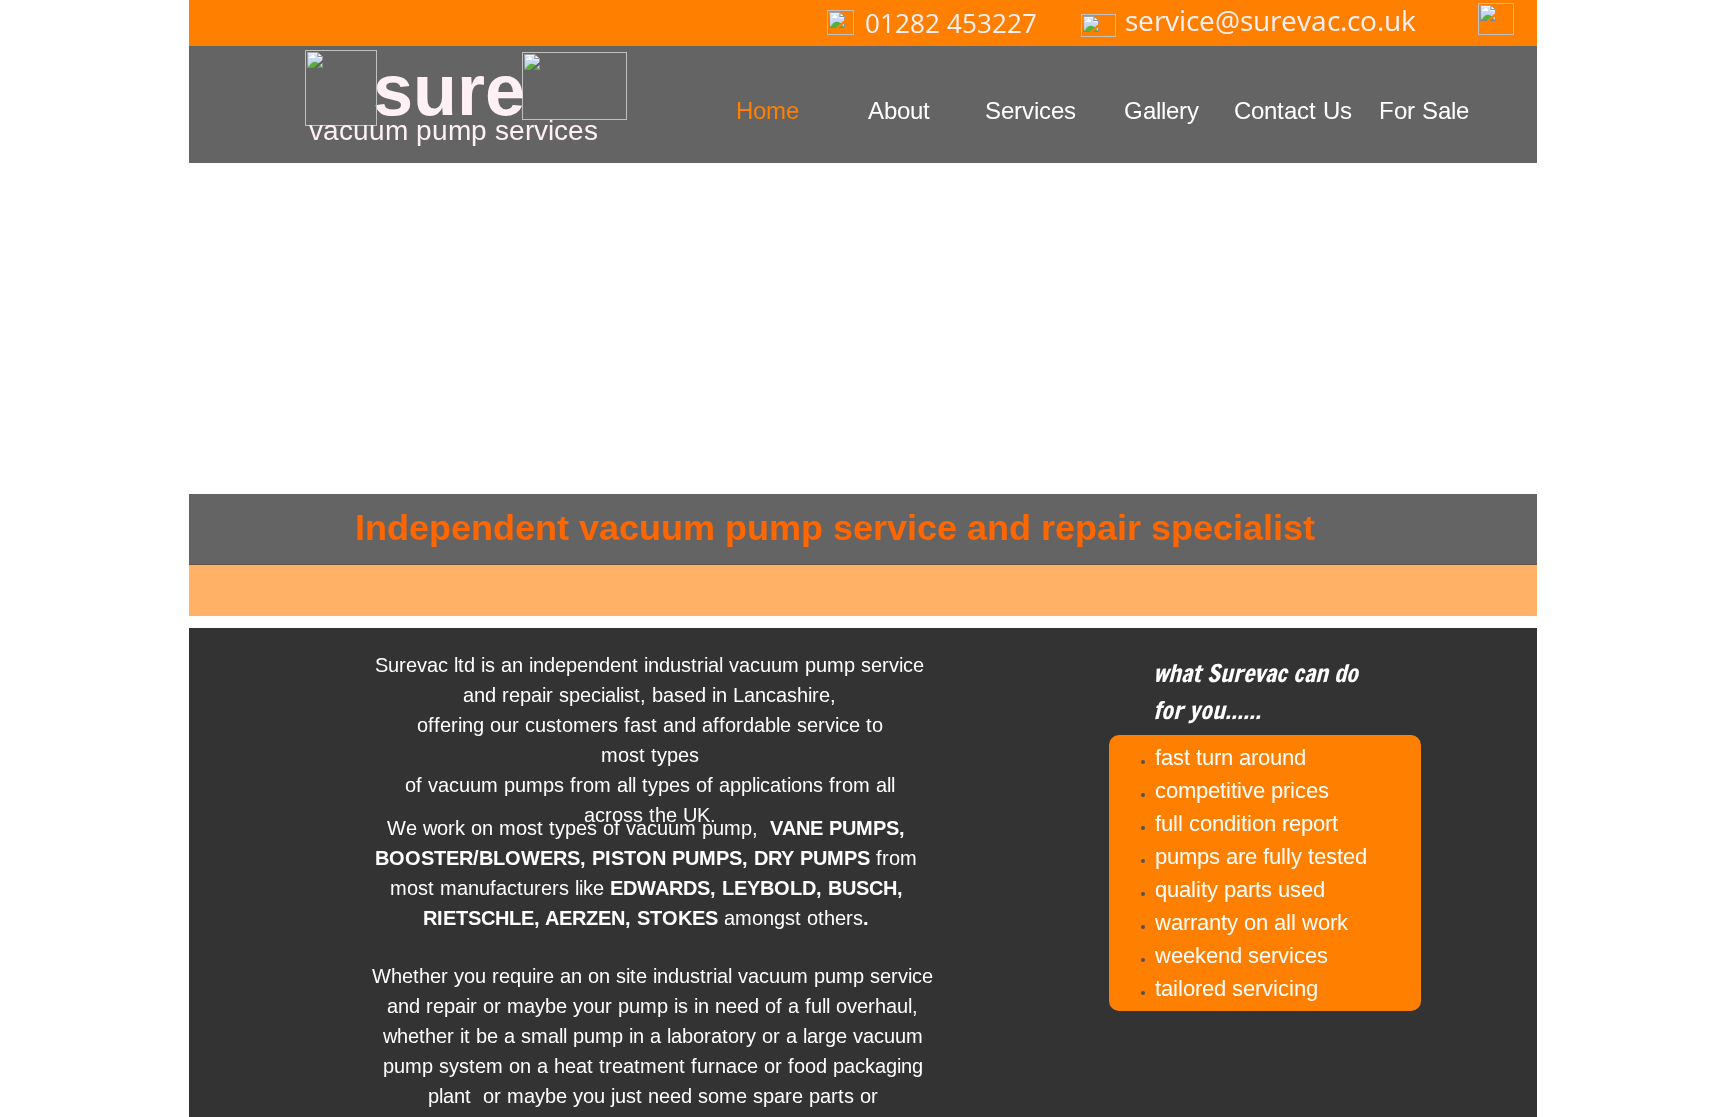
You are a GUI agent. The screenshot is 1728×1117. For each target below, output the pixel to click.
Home (767, 110)
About (899, 110)
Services (1030, 110)
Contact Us (1293, 110)
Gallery (1161, 110)
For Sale (1424, 110)
